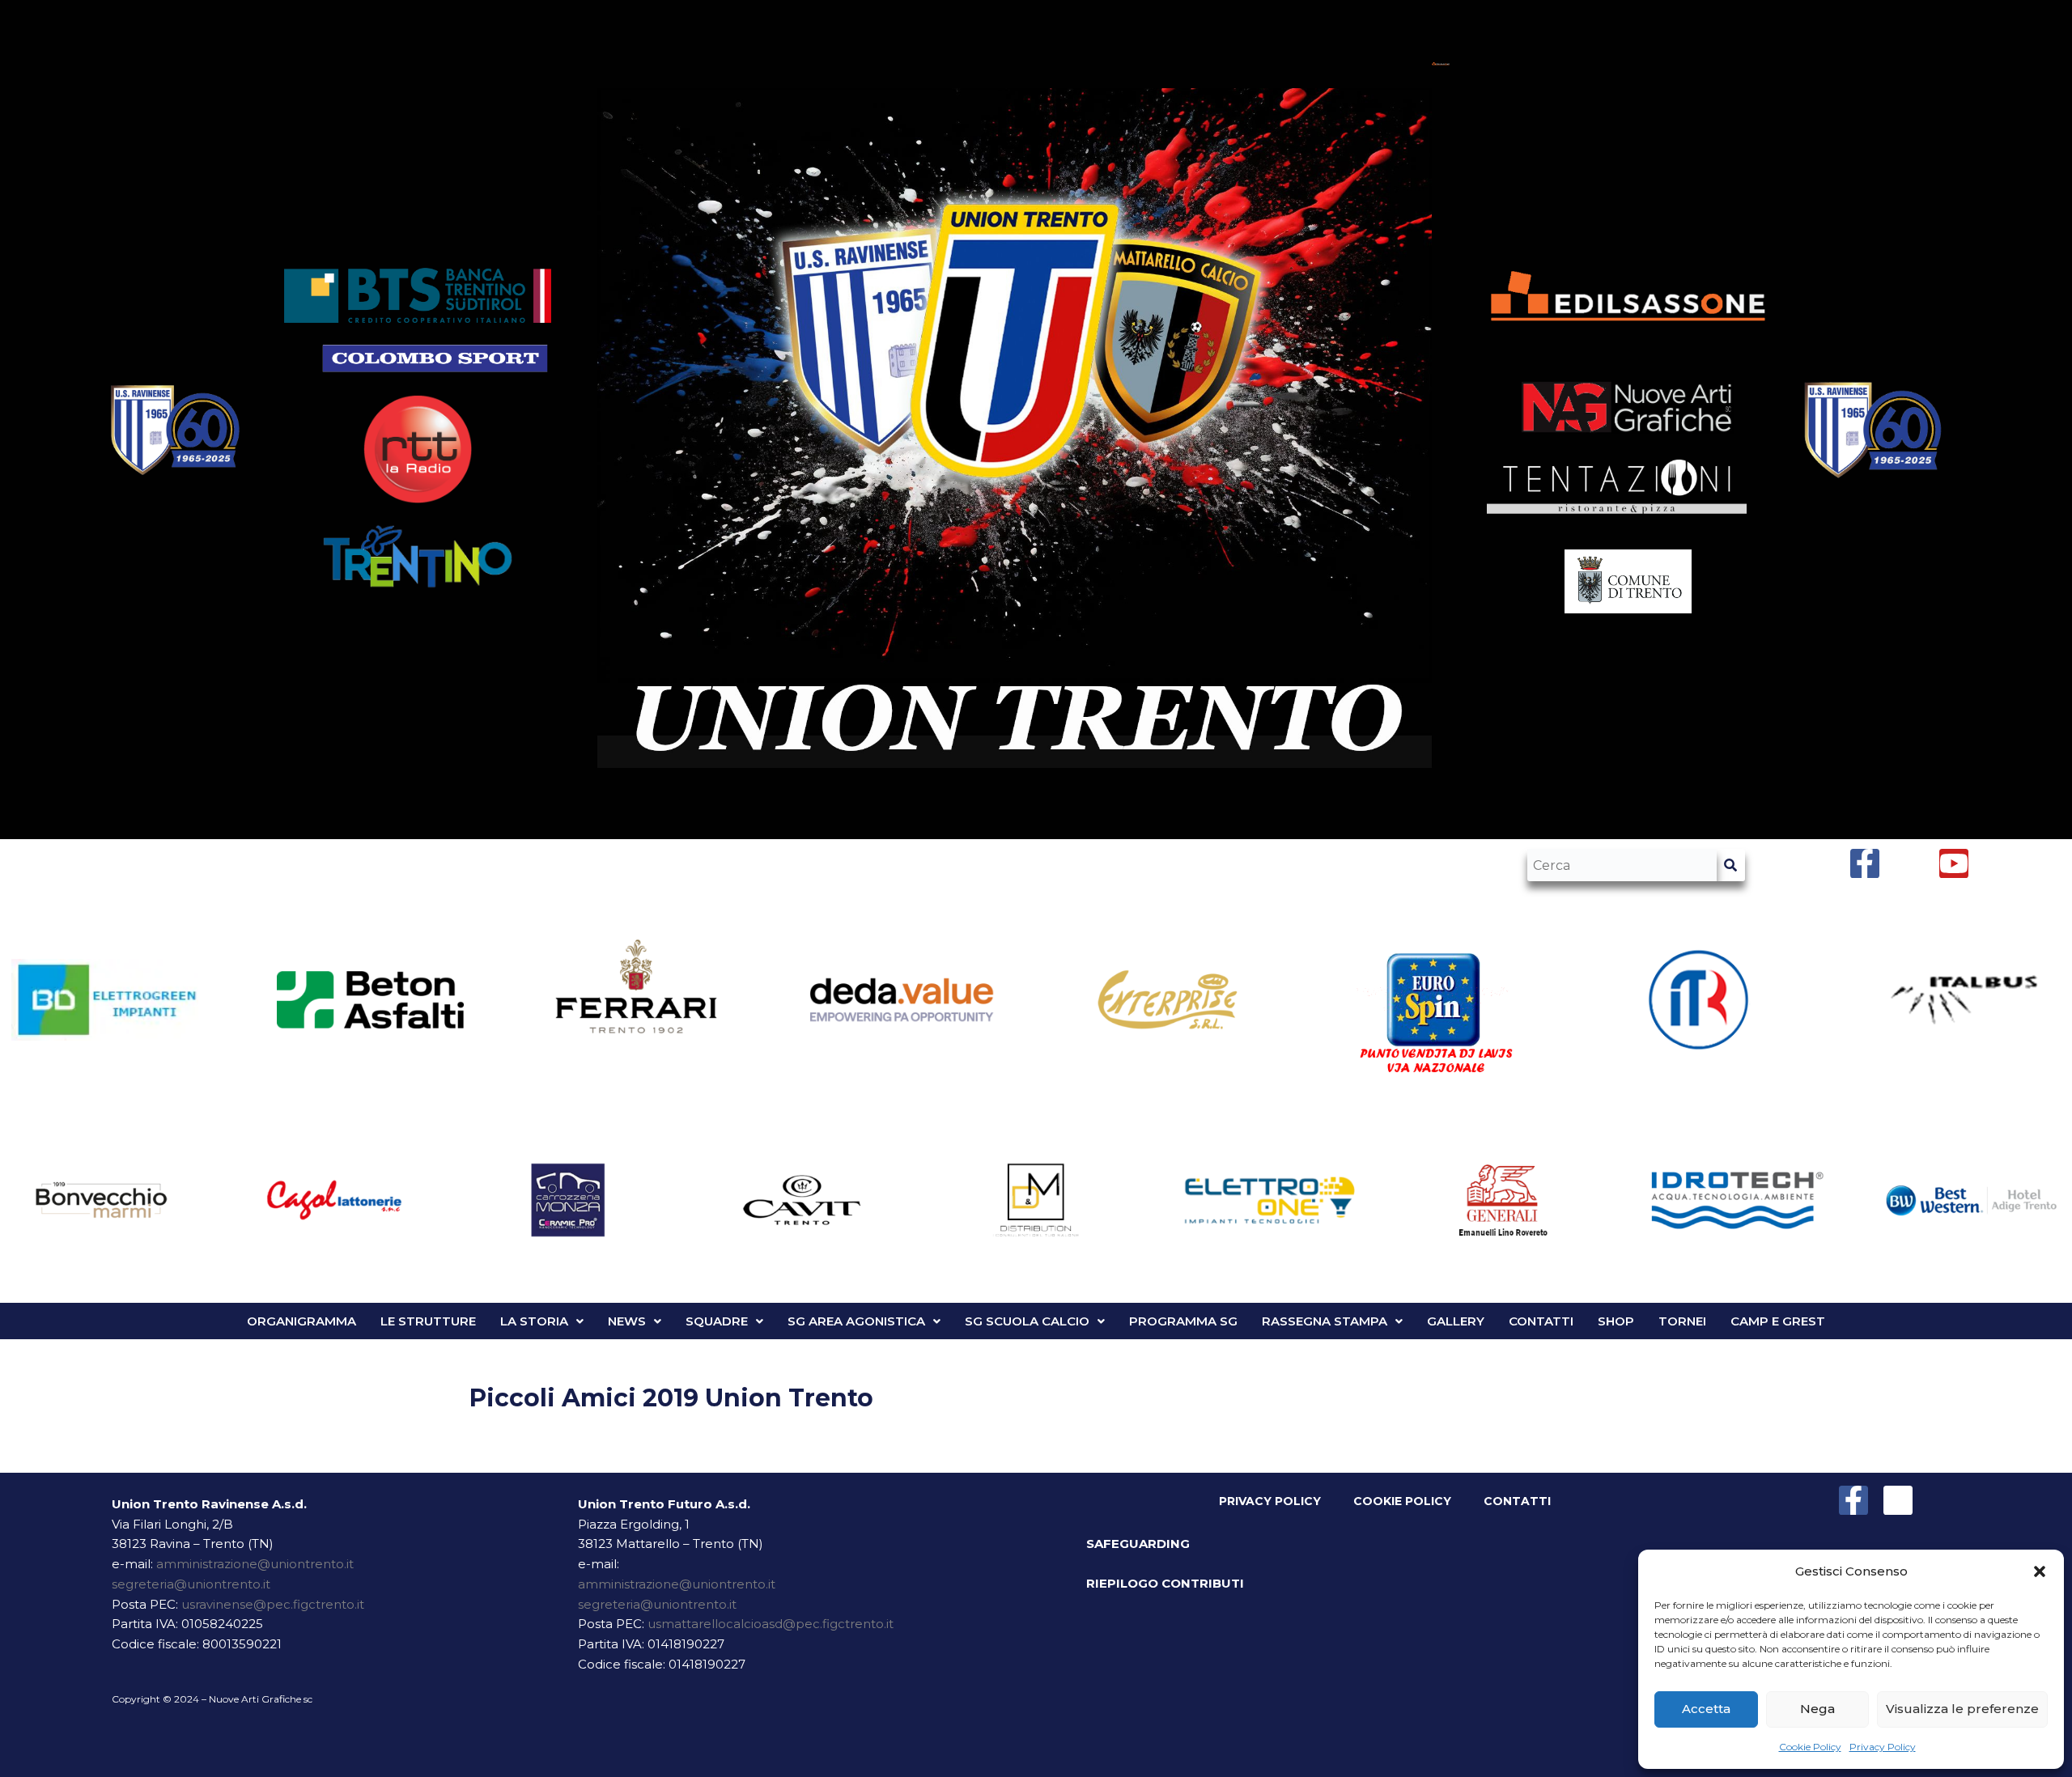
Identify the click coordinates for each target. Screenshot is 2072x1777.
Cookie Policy (1810, 1747)
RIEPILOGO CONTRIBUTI (1165, 1583)
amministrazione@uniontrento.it (255, 1564)
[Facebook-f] (1853, 1500)
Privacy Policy (1883, 1747)
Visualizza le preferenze (1962, 1709)
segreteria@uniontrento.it (191, 1584)
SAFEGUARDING (1138, 1544)
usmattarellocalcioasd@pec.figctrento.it (771, 1624)
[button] (2040, 1571)
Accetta (1706, 1709)
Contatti (1517, 1501)
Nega (1817, 1709)
